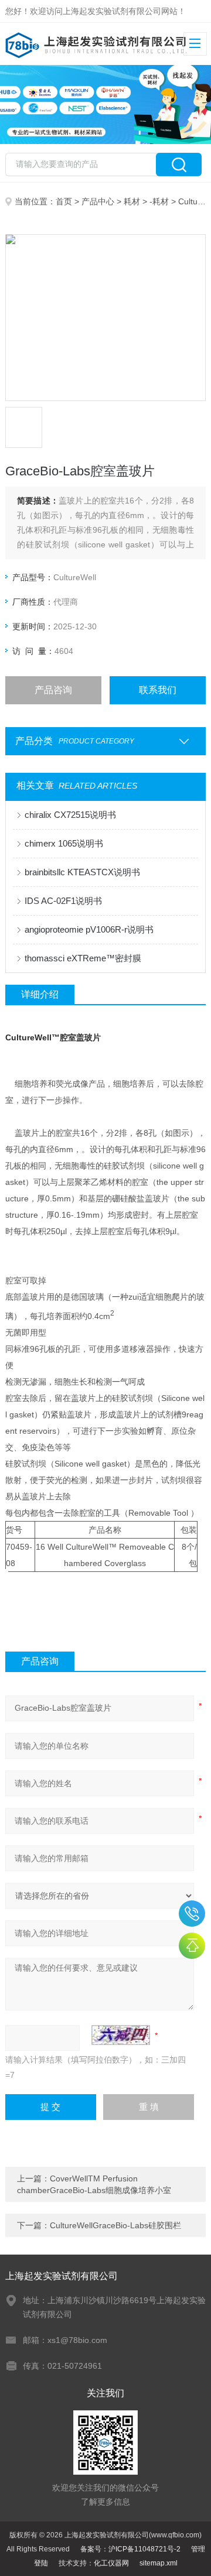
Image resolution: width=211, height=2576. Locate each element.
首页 (64, 201)
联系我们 (158, 690)
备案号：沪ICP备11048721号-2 (130, 2549)
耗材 (132, 201)
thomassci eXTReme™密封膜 (83, 958)
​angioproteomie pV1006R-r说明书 (89, 929)
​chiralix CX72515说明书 (70, 815)
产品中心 (98, 201)
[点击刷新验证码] (121, 2035)
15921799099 (192, 1914)
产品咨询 (53, 690)
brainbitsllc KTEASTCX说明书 (82, 872)
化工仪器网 (111, 2563)
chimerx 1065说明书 (64, 843)
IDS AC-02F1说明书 (63, 901)
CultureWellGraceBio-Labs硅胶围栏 (115, 2225)
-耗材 (159, 201)
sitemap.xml (159, 2563)
